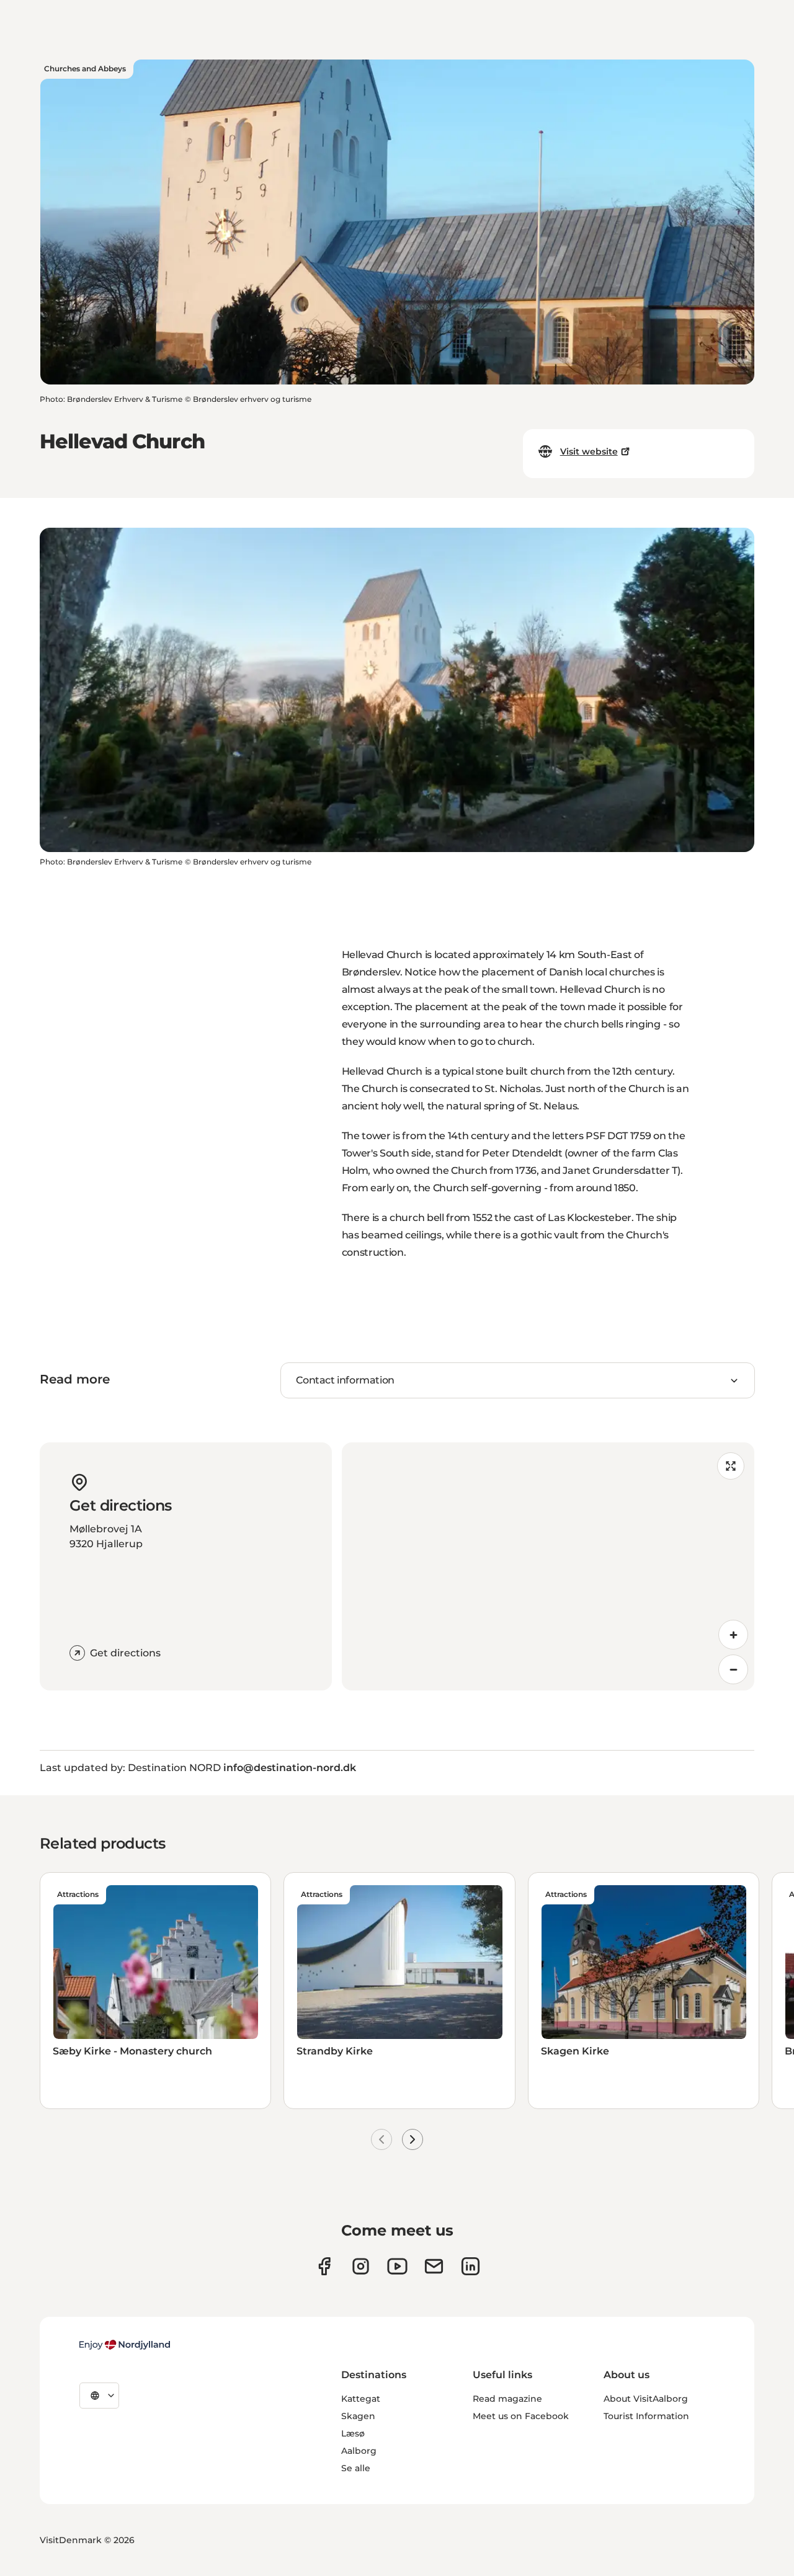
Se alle (356, 2468)
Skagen (358, 2416)
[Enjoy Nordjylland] (125, 2345)
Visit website (589, 451)
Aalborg (359, 2451)
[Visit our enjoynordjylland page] (324, 2266)
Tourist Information (646, 2416)
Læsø (353, 2433)
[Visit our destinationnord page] (471, 2266)
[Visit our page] (361, 2266)
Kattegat (361, 2399)
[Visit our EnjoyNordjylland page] (397, 2266)
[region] (548, 1566)
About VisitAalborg (646, 2399)
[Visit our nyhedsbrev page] (434, 2266)
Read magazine (507, 2399)
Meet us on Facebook (521, 2416)
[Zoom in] (733, 1635)
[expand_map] (731, 1466)
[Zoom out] (733, 1669)
